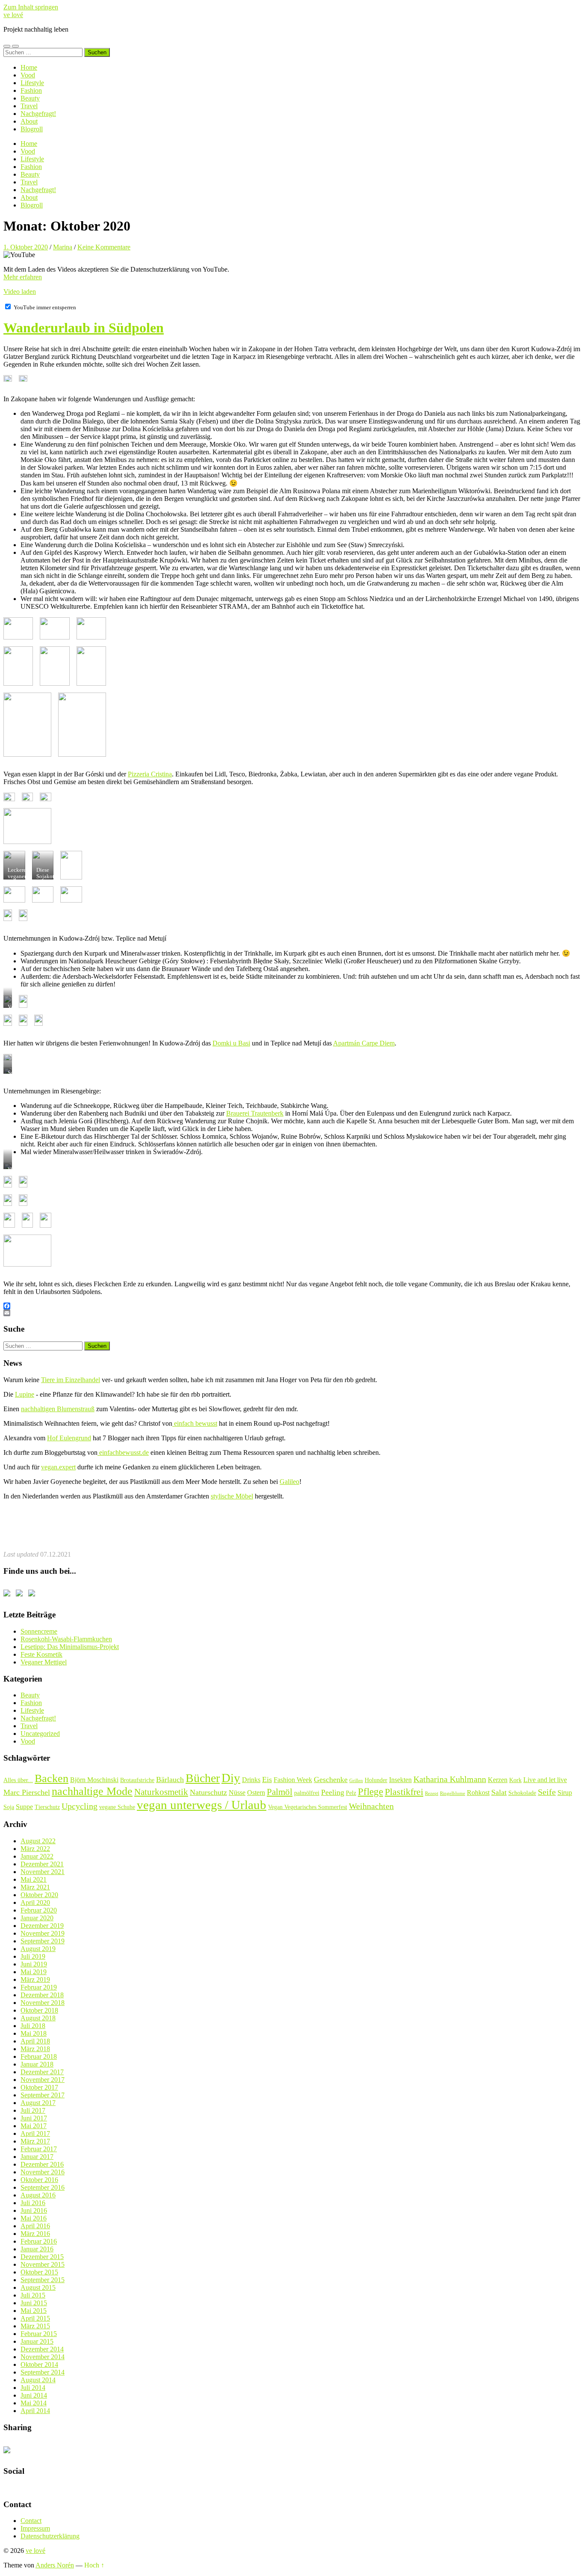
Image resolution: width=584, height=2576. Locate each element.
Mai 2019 (34, 1972)
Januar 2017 (37, 2157)
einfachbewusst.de (123, 1452)
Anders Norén (55, 2565)
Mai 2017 (34, 2126)
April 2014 (35, 2411)
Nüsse (237, 1793)
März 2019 (35, 1979)
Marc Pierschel (27, 1792)
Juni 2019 (34, 1964)
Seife (547, 1792)
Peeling (333, 1792)
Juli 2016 (33, 2203)
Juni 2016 (34, 2210)
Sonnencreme (39, 1631)
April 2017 (35, 2133)
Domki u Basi (231, 1043)
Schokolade (522, 1793)
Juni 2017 (34, 2118)
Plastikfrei (404, 1792)
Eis (267, 1780)
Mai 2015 (34, 2311)
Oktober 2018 (39, 2010)
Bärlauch (170, 1780)
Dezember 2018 (42, 1995)
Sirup (565, 1793)
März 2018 (35, 2049)
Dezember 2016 (42, 2164)
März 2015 (35, 2326)
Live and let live (545, 1780)
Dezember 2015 (42, 2257)
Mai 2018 (34, 2033)
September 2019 (43, 1941)
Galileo (289, 1482)
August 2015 (38, 2287)
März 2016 (35, 2234)
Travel (29, 106)
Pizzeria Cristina (150, 774)
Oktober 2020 (39, 1895)
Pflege (370, 1791)
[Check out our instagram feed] (33, 1595)
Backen (52, 1778)
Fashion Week (293, 1780)
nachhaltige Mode (92, 1791)
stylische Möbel (232, 1496)
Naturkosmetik (161, 1792)
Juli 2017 (33, 2110)
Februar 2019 (39, 1987)
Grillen (356, 1781)
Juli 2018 (33, 2026)
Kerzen (498, 1780)
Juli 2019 (33, 1956)
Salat (499, 1792)
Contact (31, 2521)
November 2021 (43, 1872)
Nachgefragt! (38, 114)
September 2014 (43, 2372)
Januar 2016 (37, 2249)
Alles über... (18, 1780)
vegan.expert (58, 1467)
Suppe (24, 1807)
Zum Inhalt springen (31, 7)
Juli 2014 (33, 2388)
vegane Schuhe (117, 1807)
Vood (28, 75)
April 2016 (35, 2226)
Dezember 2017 (42, 2072)
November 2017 (43, 2080)
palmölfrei (307, 1793)
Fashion (31, 90)
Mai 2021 (34, 1879)
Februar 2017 (39, 2149)
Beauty (30, 98)
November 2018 (43, 2003)
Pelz (351, 1793)
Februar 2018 (39, 2056)
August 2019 (38, 1949)
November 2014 (43, 2357)
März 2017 (35, 2141)
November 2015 (43, 2264)
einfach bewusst (195, 1423)
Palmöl (280, 1792)
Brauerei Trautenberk (255, 1113)
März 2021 (35, 1887)
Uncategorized (40, 1734)
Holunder (376, 1780)
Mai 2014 (34, 2403)
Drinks (251, 1780)
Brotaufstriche (137, 1780)
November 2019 (43, 1933)
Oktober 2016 (39, 2180)
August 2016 (38, 2195)
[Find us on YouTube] (21, 1595)
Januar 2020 (37, 1918)
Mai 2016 (34, 2218)
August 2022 (38, 1841)
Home (29, 67)
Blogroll (32, 129)
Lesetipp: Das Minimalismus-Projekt (70, 1647)
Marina (63, 247)
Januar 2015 (37, 2341)
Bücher (203, 1778)
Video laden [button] (20, 292)
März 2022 (35, 1849)
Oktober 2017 (39, 2087)
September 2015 (43, 2280)
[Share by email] (9, 2452)
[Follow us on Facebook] (9, 1595)
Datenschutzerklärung (50, 2536)
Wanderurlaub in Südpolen (84, 328)
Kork (515, 1780)
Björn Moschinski (94, 1780)
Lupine (25, 1394)
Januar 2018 (37, 2064)
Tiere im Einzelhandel (71, 1380)
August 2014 (38, 2380)
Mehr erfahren (23, 277)
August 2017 (38, 2103)
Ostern (256, 1793)
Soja (9, 1807)
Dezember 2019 (42, 1926)
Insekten (400, 1780)
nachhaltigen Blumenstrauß (58, 1409)
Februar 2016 (39, 2241)
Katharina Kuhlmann (450, 1779)
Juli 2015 (33, 2295)
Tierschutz (47, 1807)
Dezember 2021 (42, 1864)
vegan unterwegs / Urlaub (202, 1805)
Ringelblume (453, 1793)
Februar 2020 (39, 1910)
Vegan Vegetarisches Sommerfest (308, 1807)
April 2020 (35, 1902)
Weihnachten (371, 1806)
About (29, 121)
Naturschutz (208, 1792)
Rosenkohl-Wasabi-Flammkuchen (66, 1639)
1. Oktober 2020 (26, 247)
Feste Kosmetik (41, 1654)
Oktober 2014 (39, 2364)
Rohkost (478, 1793)
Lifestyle (32, 83)
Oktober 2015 (39, 2272)
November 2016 (43, 2172)
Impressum (35, 2528)
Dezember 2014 (42, 2349)
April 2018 (35, 2041)
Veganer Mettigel (44, 1662)
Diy (231, 1778)
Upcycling (80, 1806)
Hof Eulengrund (69, 1438)
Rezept (432, 1793)
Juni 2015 (34, 2303)
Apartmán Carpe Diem (364, 1043)
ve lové (13, 15)
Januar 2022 (37, 1856)
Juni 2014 (34, 2395)
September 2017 (43, 2095)
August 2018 (38, 2018)
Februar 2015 (39, 2334)
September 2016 (43, 2187)
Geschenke (331, 1780)
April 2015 (35, 2318)
